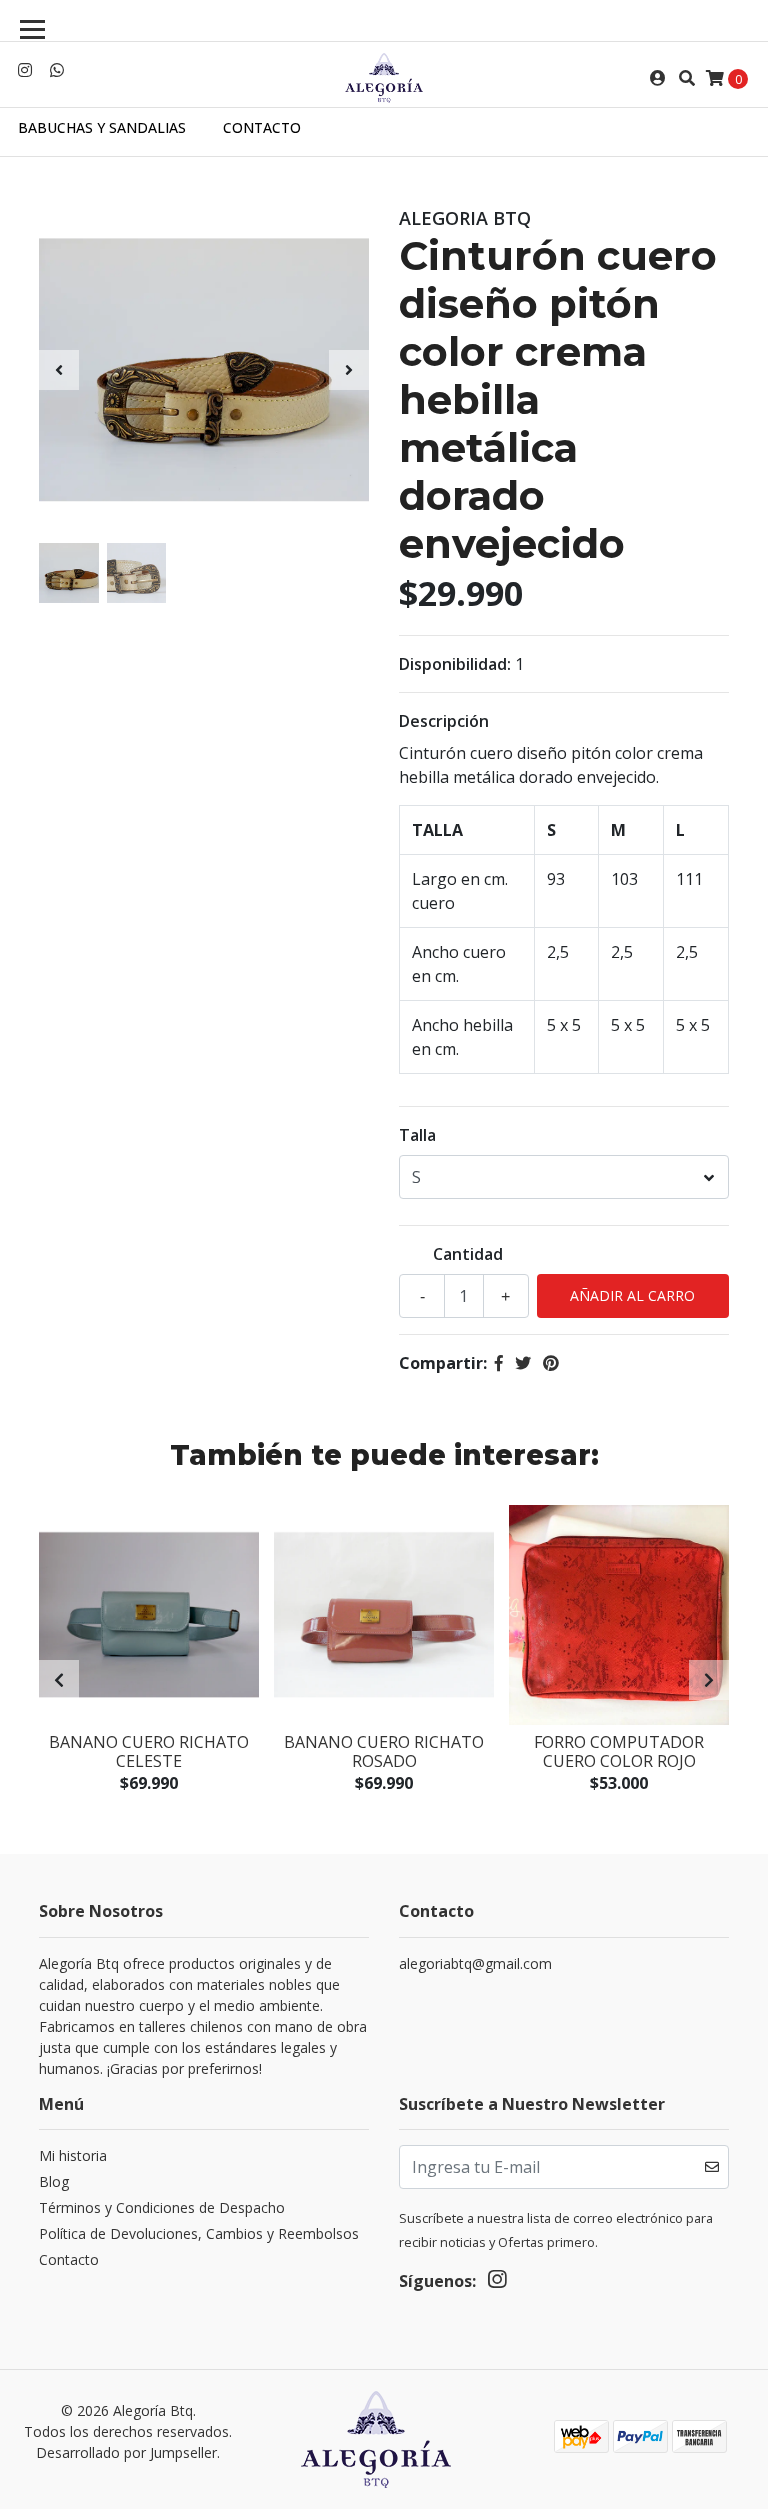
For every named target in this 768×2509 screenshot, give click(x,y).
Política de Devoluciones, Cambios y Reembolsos (199, 2233)
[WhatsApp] (57, 70)
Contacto (262, 127)
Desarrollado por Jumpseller (126, 2452)
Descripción (444, 721)
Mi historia (73, 2155)
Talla (417, 1135)
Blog (54, 2181)
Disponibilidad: (455, 664)
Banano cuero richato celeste (149, 1751)
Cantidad (468, 1254)
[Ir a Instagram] (25, 70)
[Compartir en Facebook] (499, 1363)
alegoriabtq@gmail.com (475, 1963)
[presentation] (59, 370)
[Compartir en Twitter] (523, 1363)
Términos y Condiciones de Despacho (162, 2207)
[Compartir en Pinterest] (551, 1363)
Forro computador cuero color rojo (619, 1751)
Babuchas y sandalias (102, 127)
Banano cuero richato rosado (384, 1751)
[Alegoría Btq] (384, 78)
